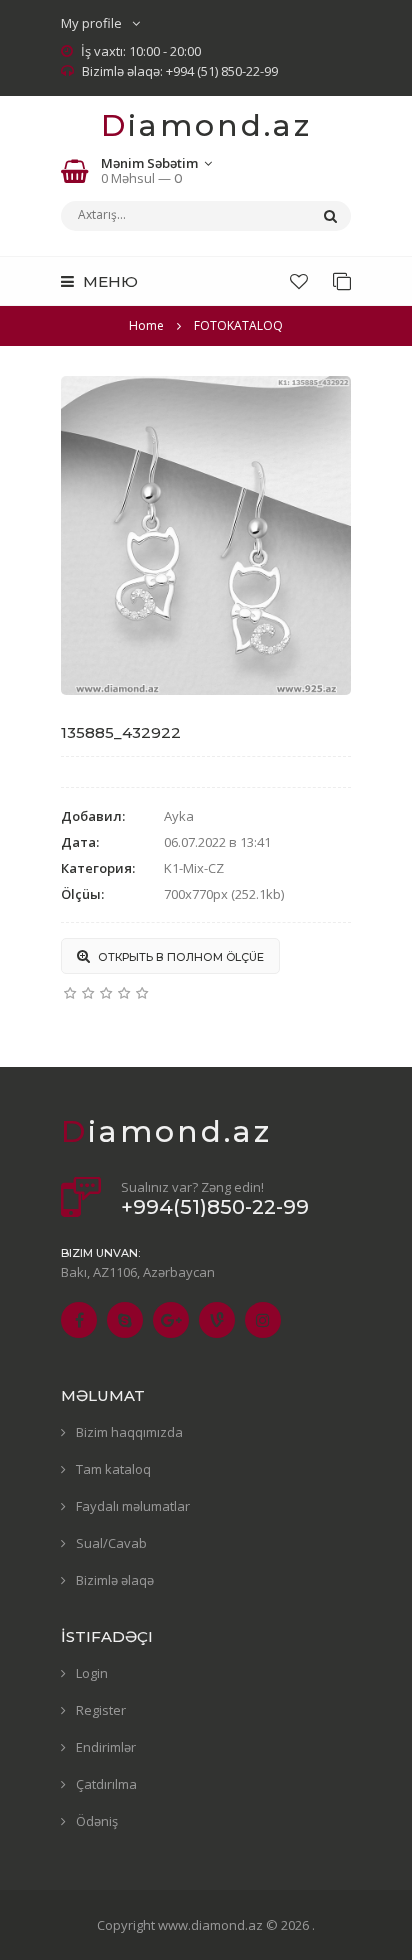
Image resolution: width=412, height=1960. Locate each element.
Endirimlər (106, 1747)
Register (101, 1710)
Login (92, 1673)
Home (146, 325)
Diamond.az (206, 125)
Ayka (179, 816)
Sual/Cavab (111, 1543)
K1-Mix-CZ (194, 868)
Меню (108, 281)
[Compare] (342, 281)
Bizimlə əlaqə (115, 1580)
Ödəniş (97, 1821)
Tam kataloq (113, 1469)
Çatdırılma (106, 1784)
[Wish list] (299, 281)
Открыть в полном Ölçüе (179, 957)
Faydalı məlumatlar (133, 1506)
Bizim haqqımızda (129, 1432)
